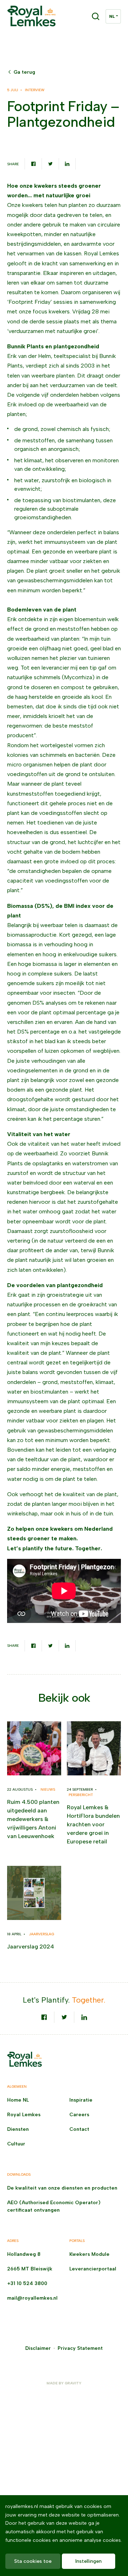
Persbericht (81, 1795)
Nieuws (48, 1789)
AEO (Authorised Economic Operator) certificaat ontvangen (54, 2206)
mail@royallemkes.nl (32, 2298)
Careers (79, 2115)
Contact (79, 2129)
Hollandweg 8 (24, 2254)
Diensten (18, 2129)
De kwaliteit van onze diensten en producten (62, 2188)
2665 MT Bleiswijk (30, 2269)
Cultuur (16, 2144)
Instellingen (89, 2561)
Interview (35, 90)
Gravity (73, 2383)
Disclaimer (38, 2348)
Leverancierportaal (93, 2269)
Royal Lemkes (24, 2115)
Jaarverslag (42, 1934)
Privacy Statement (80, 2348)
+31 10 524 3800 (27, 2283)
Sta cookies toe (33, 2561)
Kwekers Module (89, 2254)
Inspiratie (81, 2100)
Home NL (18, 2100)
